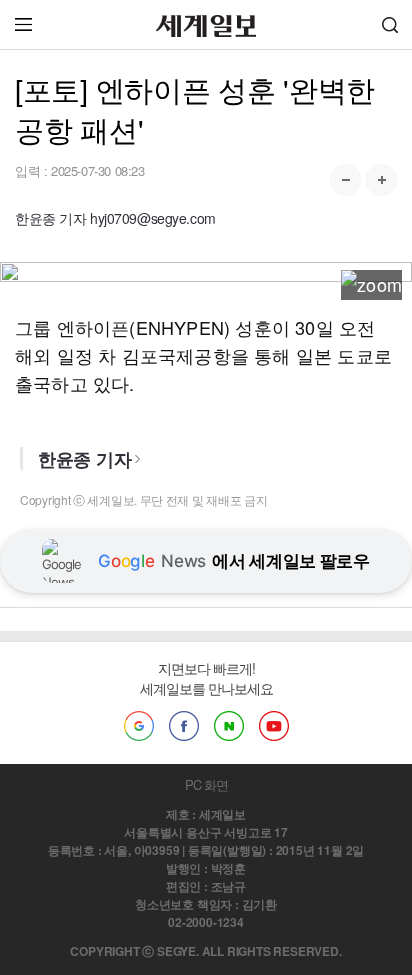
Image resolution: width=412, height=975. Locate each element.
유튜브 (274, 726)
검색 (390, 24)
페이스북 (184, 726)
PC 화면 (206, 784)
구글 (139, 726)
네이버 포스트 (229, 726)
